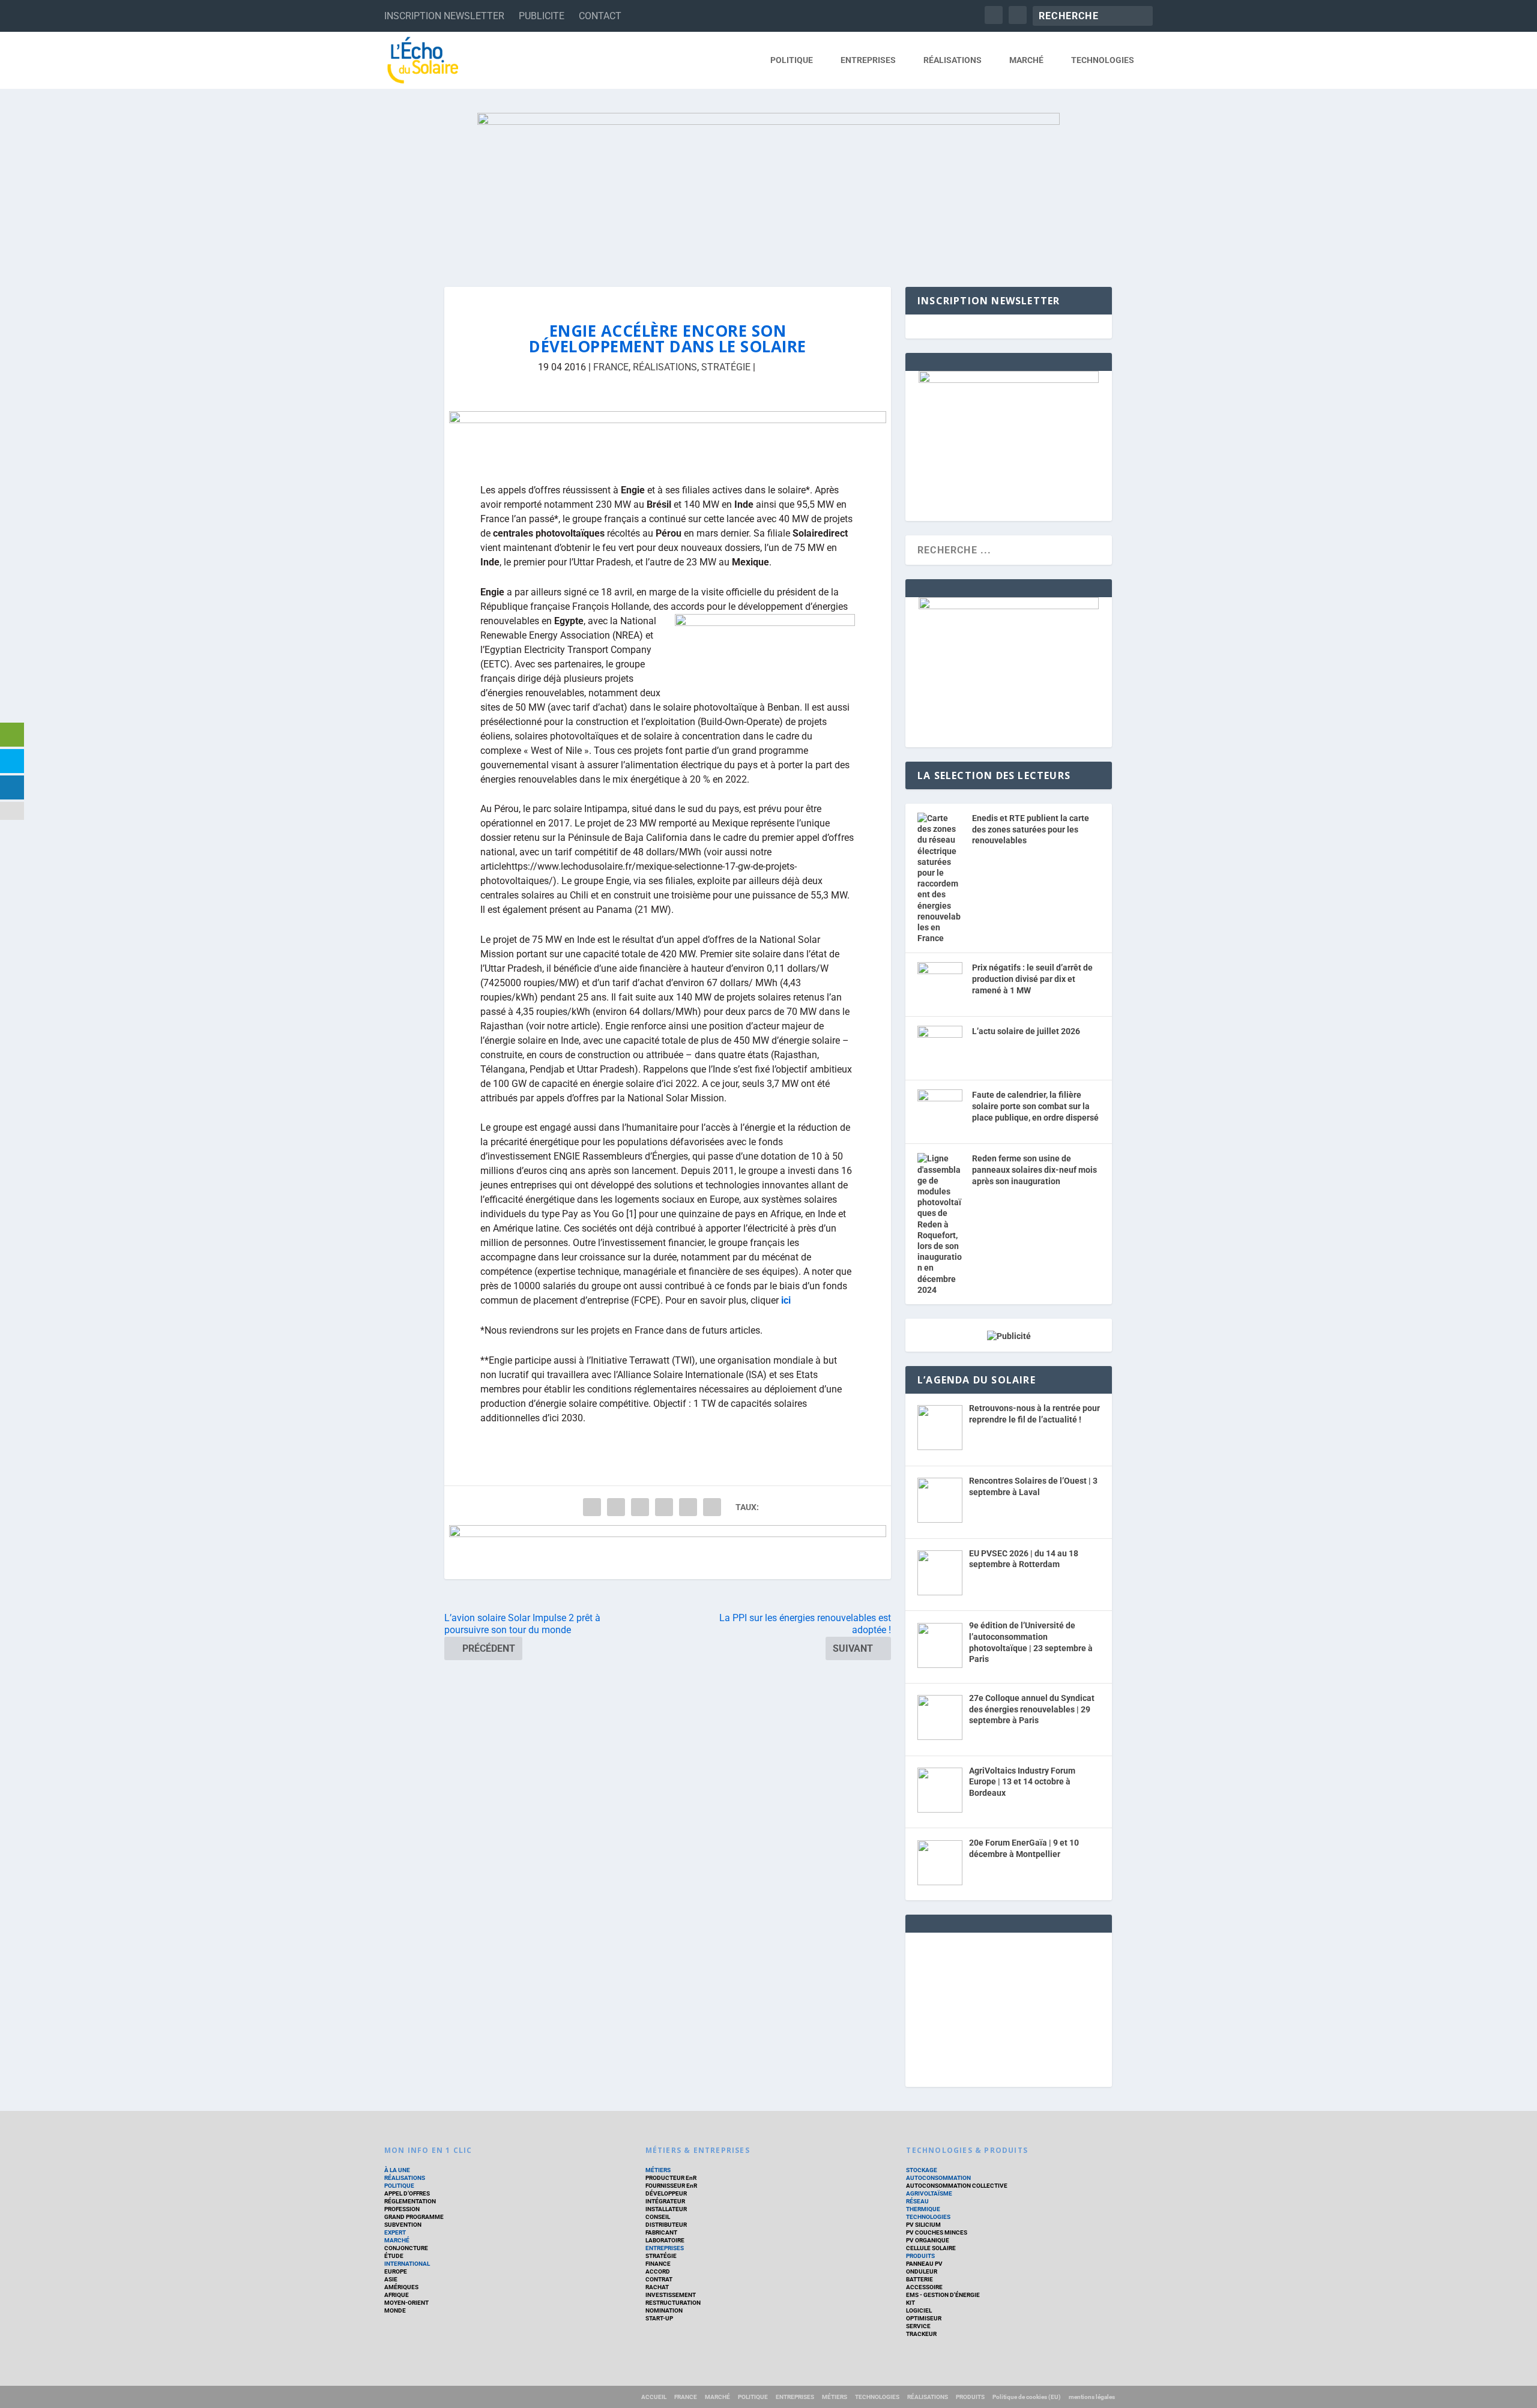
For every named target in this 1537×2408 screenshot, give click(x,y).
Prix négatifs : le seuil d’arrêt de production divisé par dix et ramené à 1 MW (1032, 979)
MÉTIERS (658, 2170)
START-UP (659, 2318)
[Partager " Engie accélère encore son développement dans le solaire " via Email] (688, 1507)
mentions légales (1092, 2397)
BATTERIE (919, 2279)
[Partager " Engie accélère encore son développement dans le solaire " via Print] (712, 1507)
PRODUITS (920, 2256)
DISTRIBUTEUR (666, 2225)
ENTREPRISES (868, 60)
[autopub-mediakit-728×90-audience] (668, 1552)
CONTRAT (659, 2279)
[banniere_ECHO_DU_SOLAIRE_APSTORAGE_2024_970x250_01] (768, 188)
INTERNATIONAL (407, 2264)
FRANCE (611, 367)
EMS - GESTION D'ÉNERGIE (943, 2295)
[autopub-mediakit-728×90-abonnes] (668, 438)
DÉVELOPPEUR (666, 2193)
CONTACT (600, 16)
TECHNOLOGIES (1103, 60)
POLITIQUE (792, 60)
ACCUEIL (654, 2397)
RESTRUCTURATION (673, 2303)
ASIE (391, 2279)
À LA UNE (397, 2170)
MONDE (395, 2310)
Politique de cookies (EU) (1027, 2397)
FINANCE (658, 2264)
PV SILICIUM (923, 2225)
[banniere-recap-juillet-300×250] (1009, 380)
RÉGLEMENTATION (410, 2201)
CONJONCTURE (406, 2248)
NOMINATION (664, 2310)
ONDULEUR (922, 2271)
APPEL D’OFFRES (407, 2193)
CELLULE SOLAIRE (931, 2248)
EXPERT (395, 2232)
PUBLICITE (542, 16)
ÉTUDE (394, 2256)
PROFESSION (402, 2209)
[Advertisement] (1009, 2008)
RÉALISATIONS (953, 60)
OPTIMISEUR (924, 2318)
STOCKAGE (922, 2170)
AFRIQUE (397, 2295)
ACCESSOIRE (924, 2287)
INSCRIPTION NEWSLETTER (444, 16)
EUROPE (396, 2271)
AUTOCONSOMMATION (938, 2178)
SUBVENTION (403, 2225)
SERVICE (918, 2326)
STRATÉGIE (726, 367)
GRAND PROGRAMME (414, 2217)
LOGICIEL (919, 2310)
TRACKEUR (921, 2334)
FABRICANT (661, 2232)
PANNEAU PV (924, 2264)
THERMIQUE (923, 2209)
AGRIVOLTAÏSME (929, 2193)
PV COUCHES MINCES (937, 2232)
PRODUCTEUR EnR (671, 2178)
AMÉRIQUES (401, 2287)
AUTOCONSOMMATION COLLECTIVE (957, 2186)
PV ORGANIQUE (928, 2240)
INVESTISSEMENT (671, 2295)
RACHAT (657, 2287)
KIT (910, 2303)
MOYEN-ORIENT (406, 2303)
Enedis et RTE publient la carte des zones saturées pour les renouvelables (1031, 829)
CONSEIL (658, 2217)
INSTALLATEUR (666, 2209)
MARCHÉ (1026, 60)
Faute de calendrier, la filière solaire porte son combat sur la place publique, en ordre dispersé (1035, 1106)
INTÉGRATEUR (665, 2201)
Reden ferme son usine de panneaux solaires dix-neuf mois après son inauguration (1034, 1169)
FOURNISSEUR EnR (671, 2186)
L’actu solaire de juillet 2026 (1026, 1031)
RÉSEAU (917, 2201)
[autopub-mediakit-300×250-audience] (1009, 606)
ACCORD (658, 2271)
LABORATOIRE (665, 2240)
